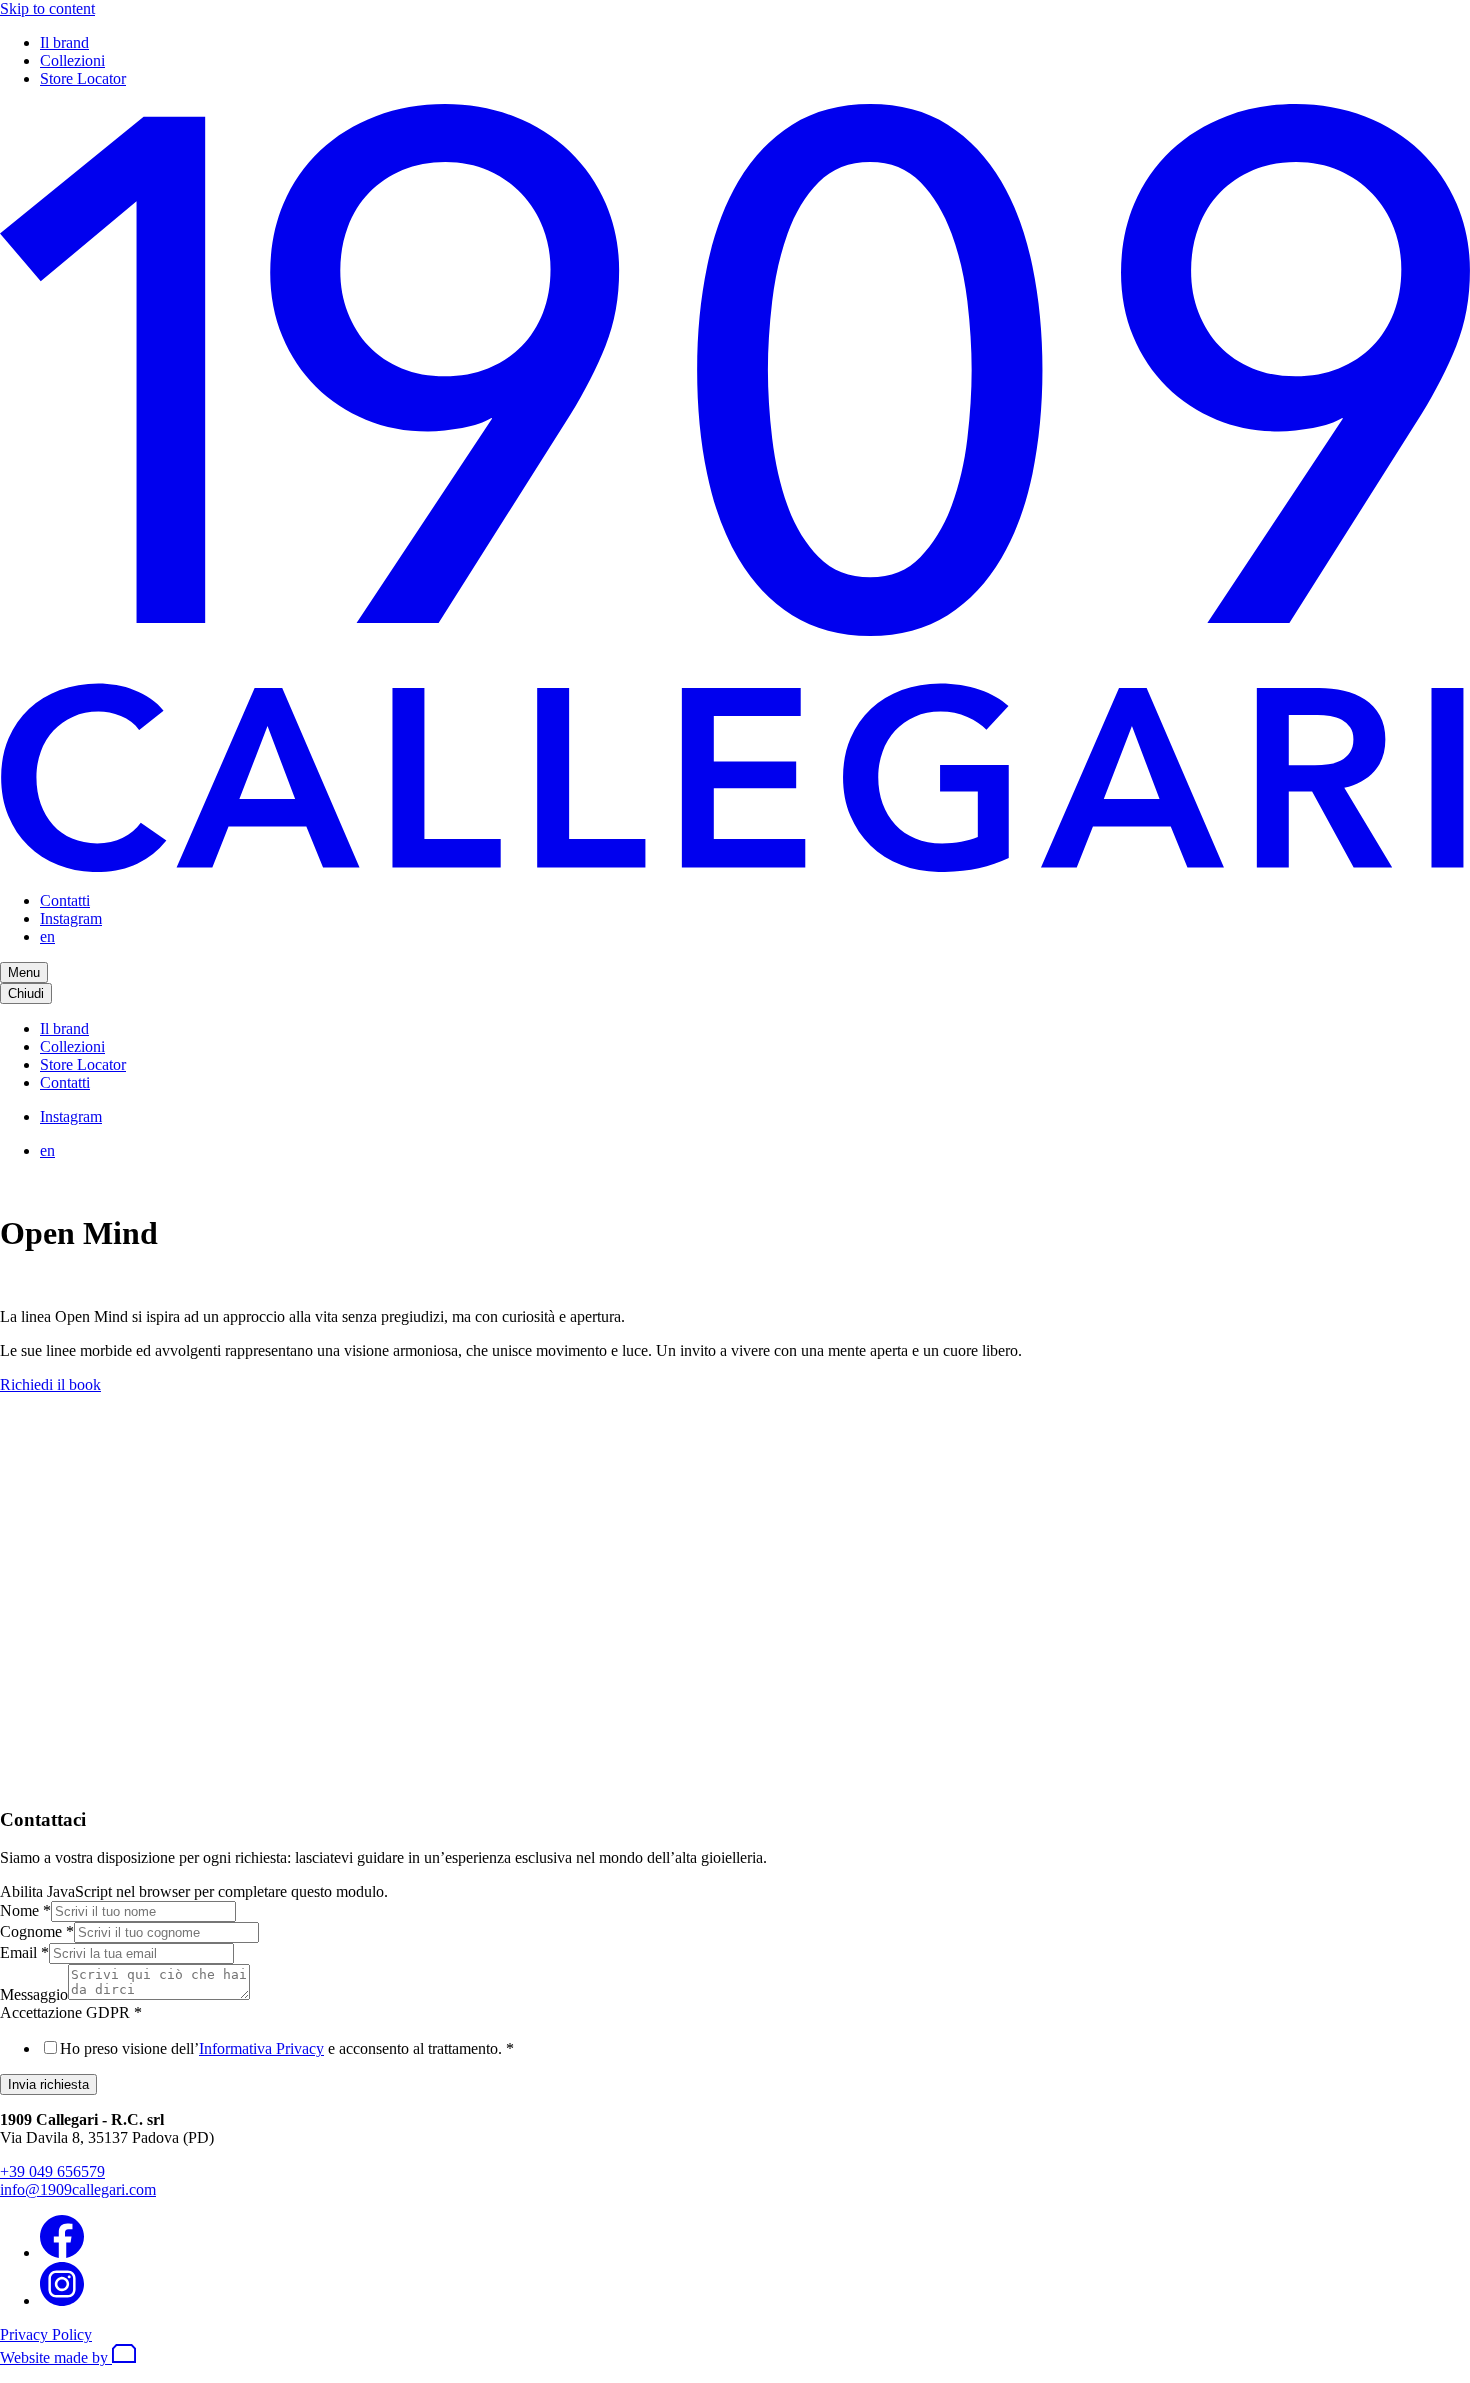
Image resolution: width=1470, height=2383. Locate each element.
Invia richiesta (48, 2084)
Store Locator (83, 78)
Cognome (37, 1931)
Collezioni (72, 60)
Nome (25, 1910)
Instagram (71, 918)
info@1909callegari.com (78, 2189)
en (47, 936)
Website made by (56, 2357)
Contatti (65, 900)
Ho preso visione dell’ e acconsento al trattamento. (287, 2048)
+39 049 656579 (52, 2171)
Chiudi (26, 993)
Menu (24, 972)
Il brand (64, 42)
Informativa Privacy (261, 2048)
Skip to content (47, 8)
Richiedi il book (50, 1384)
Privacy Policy (46, 2334)
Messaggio (34, 1994)
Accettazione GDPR (71, 2012)
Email (24, 1952)
